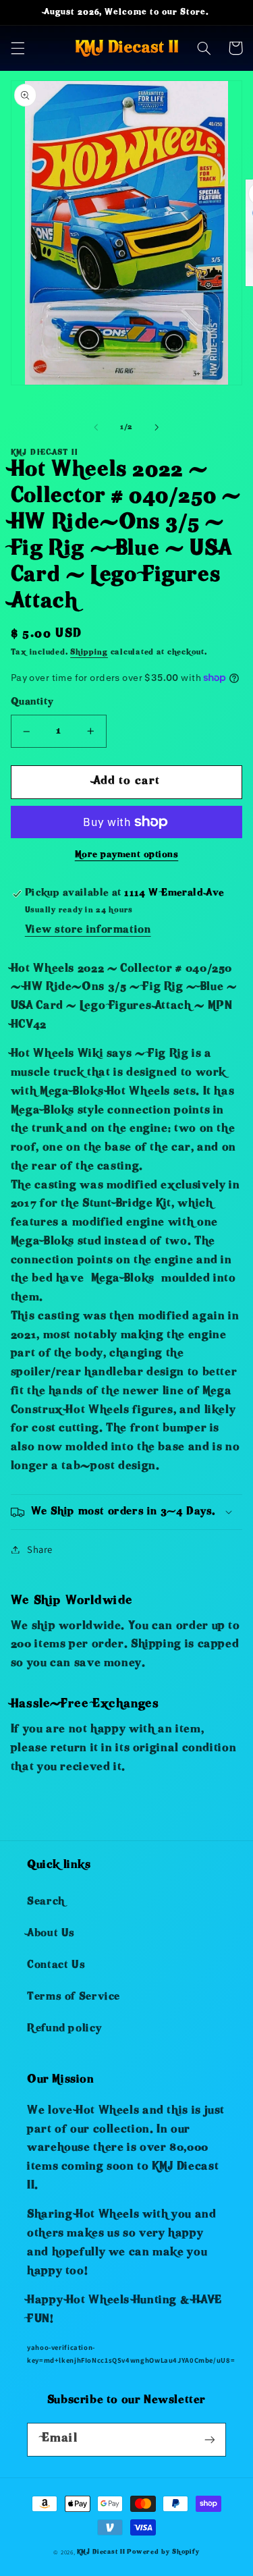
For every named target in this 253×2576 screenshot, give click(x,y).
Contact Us (56, 1966)
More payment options (127, 855)
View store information (88, 931)
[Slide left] (96, 428)
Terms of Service (74, 1998)
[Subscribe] (210, 2439)
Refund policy (64, 2029)
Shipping (89, 653)
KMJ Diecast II (101, 2552)
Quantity (32, 703)
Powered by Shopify (163, 2552)
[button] (18, 48)
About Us (51, 1934)
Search (46, 1902)
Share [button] (40, 1549)
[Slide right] (157, 428)
